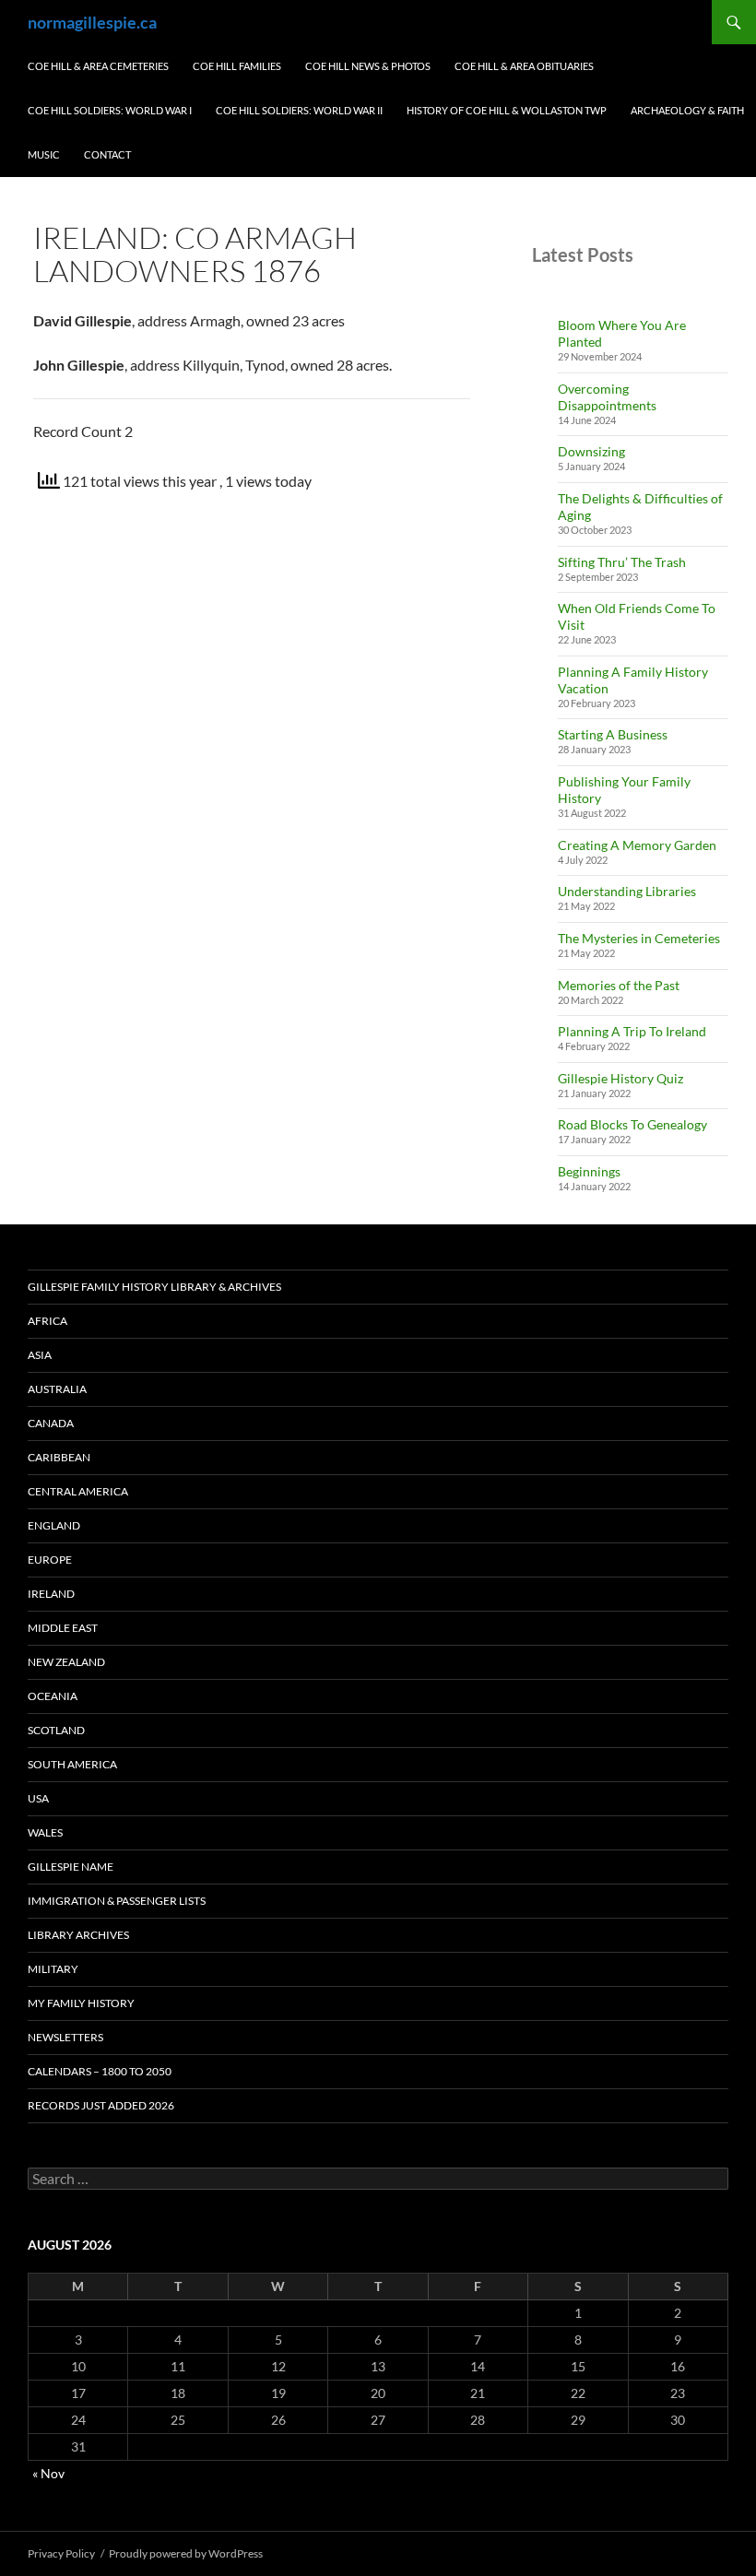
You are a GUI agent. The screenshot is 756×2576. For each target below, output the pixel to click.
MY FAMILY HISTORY (81, 2003)
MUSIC (44, 154)
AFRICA (47, 1321)
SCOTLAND (56, 1730)
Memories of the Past (619, 985)
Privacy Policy (61, 2553)
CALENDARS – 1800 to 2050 (100, 2071)
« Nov (48, 2473)
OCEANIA (53, 1696)
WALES (45, 1832)
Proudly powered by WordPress (186, 2553)
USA (38, 1798)
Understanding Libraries (627, 891)
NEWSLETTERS (65, 2037)
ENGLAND (54, 1525)
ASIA (40, 1355)
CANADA (51, 1423)
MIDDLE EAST (63, 1628)
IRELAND (51, 1594)
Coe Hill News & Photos (368, 66)
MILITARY (53, 1969)
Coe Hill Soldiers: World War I (110, 110)
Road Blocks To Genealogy (632, 1124)
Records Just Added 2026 (101, 2105)
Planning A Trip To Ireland (632, 1031)
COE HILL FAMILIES (237, 66)
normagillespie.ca (92, 22)
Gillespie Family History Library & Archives (154, 1287)
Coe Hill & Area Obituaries (524, 66)
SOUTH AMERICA (72, 1764)
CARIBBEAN (59, 1457)
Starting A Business (613, 734)
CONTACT (107, 154)
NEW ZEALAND (66, 1662)
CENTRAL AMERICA (78, 1491)
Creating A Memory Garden (637, 845)
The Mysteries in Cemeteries (639, 938)
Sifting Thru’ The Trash (622, 562)
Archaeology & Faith (687, 110)
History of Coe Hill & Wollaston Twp (507, 110)
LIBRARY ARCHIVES (78, 1935)
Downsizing (591, 451)
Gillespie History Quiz (620, 1078)
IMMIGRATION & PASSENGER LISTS (117, 1901)
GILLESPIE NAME (71, 1867)
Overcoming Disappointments (607, 397)
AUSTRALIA (57, 1389)
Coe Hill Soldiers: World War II (299, 110)
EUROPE (50, 1560)
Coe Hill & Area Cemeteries (98, 66)
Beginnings (589, 1171)
